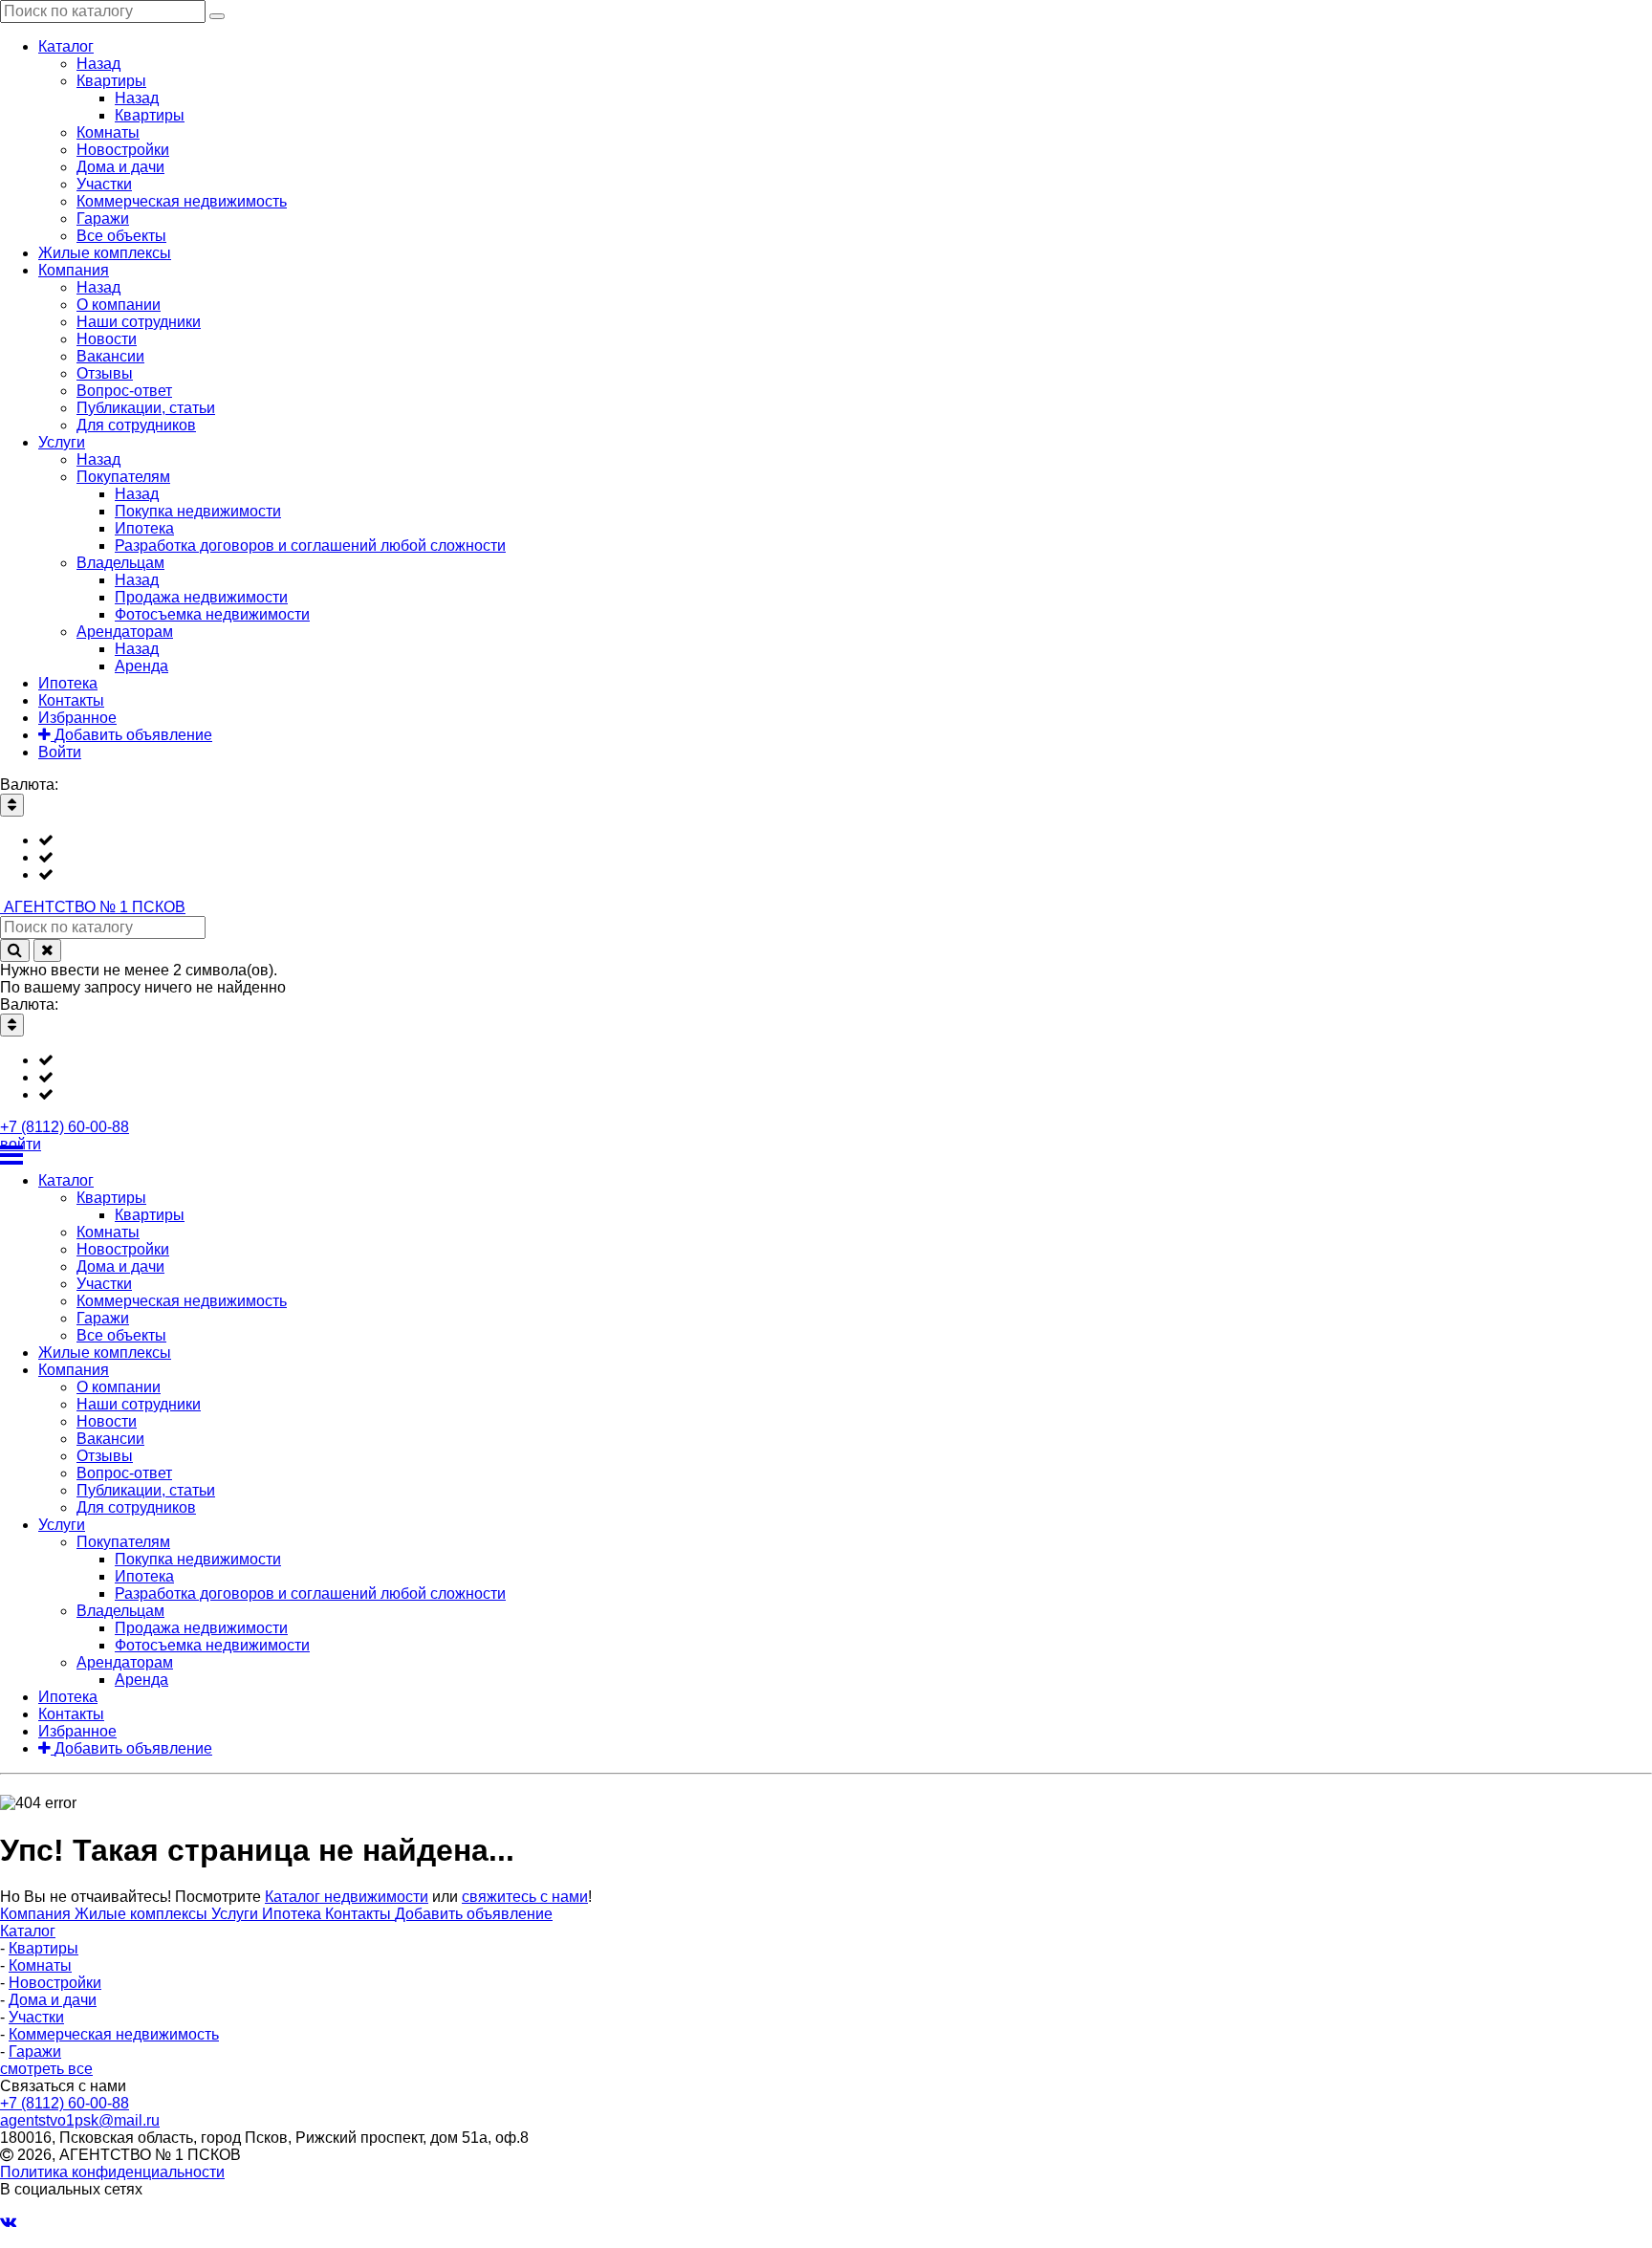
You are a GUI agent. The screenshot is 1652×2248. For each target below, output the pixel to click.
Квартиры (43, 1948)
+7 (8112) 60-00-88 (65, 1127)
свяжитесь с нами (525, 1897)
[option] (845, 840)
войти (21, 1144)
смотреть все (46, 2069)
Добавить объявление (474, 1914)
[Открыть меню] (826, 1155)
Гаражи (35, 2052)
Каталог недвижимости (347, 1897)
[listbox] (826, 858)
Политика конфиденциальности (112, 2172)
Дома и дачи (53, 2000)
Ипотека (293, 1914)
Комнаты (40, 1965)
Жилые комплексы (143, 1914)
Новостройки (55, 1983)
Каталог (28, 1931)
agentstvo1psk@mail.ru (80, 2120)
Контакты (360, 1914)
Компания (37, 1914)
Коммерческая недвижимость (114, 2034)
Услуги (237, 1914)
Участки (36, 2017)
